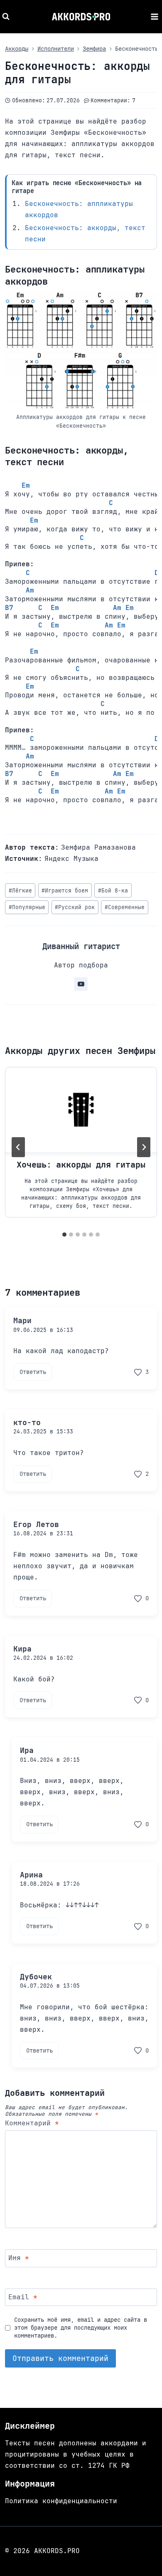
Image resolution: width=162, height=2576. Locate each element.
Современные (125, 907)
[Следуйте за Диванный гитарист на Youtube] (81, 984)
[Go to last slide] (18, 1147)
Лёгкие (20, 891)
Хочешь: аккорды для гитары (81, 1165)
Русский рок (75, 907)
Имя (19, 2258)
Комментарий (32, 2123)
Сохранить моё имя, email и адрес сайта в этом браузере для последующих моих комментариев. (81, 2327)
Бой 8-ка (113, 891)
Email (23, 2297)
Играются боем (65, 891)
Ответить (33, 1372)
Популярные (27, 907)
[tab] (64, 1235)
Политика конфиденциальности (61, 2501)
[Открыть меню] (154, 16)
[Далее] (144, 1147)
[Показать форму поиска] (7, 17)
